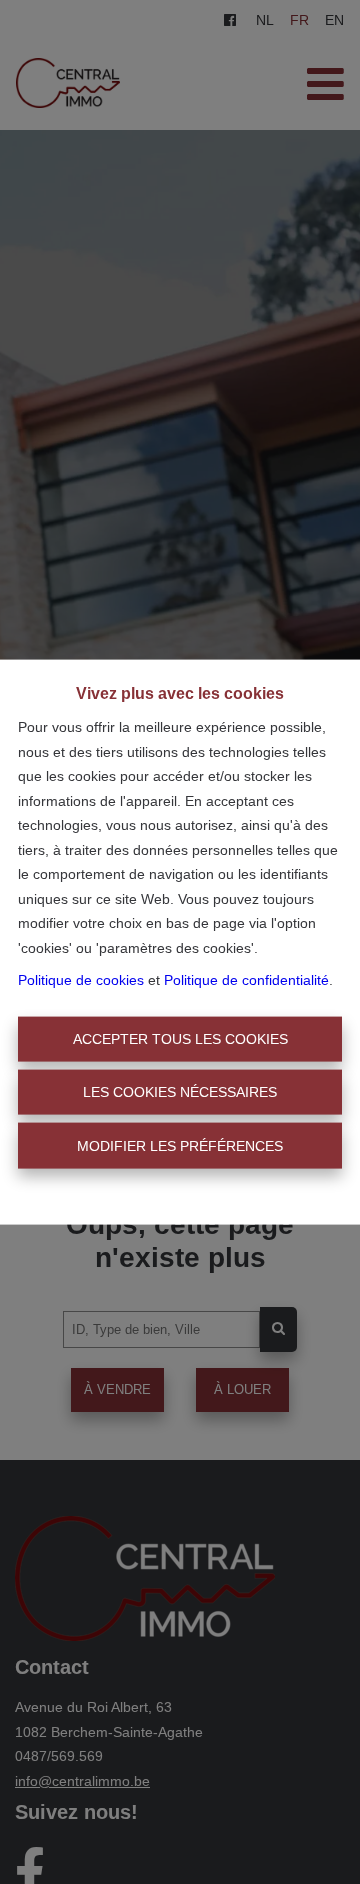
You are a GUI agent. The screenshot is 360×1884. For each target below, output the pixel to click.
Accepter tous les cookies (180, 1038)
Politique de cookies (81, 980)
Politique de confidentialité (246, 980)
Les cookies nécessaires (180, 1092)
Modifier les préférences (180, 1145)
